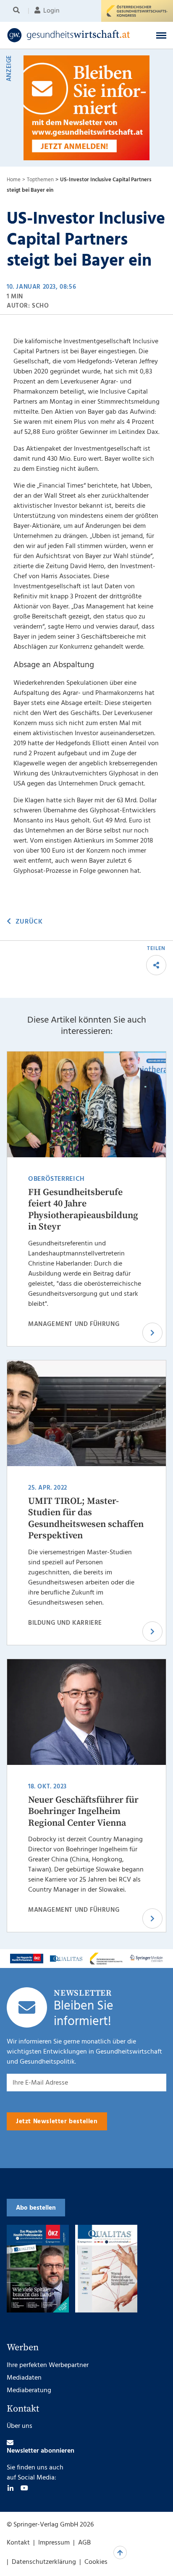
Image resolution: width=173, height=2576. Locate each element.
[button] (161, 35)
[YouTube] (24, 2488)
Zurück (29, 922)
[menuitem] (18, 11)
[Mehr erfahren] (27, 1958)
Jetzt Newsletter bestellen (57, 2122)
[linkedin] (10, 2488)
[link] (72, 35)
